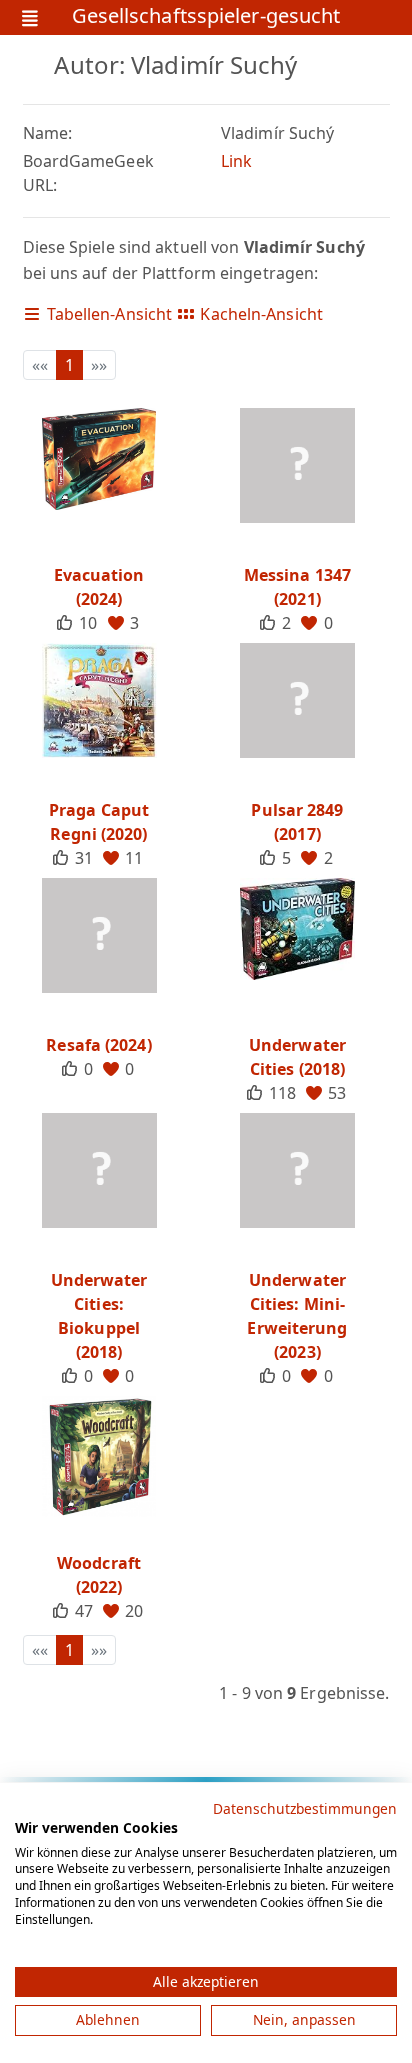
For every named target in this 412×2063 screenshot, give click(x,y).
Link (236, 161)
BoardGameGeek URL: (88, 173)
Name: (48, 133)
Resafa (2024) (98, 1045)
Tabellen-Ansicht (108, 314)
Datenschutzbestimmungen (305, 1808)
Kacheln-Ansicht (259, 314)
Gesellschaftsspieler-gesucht (206, 17)
